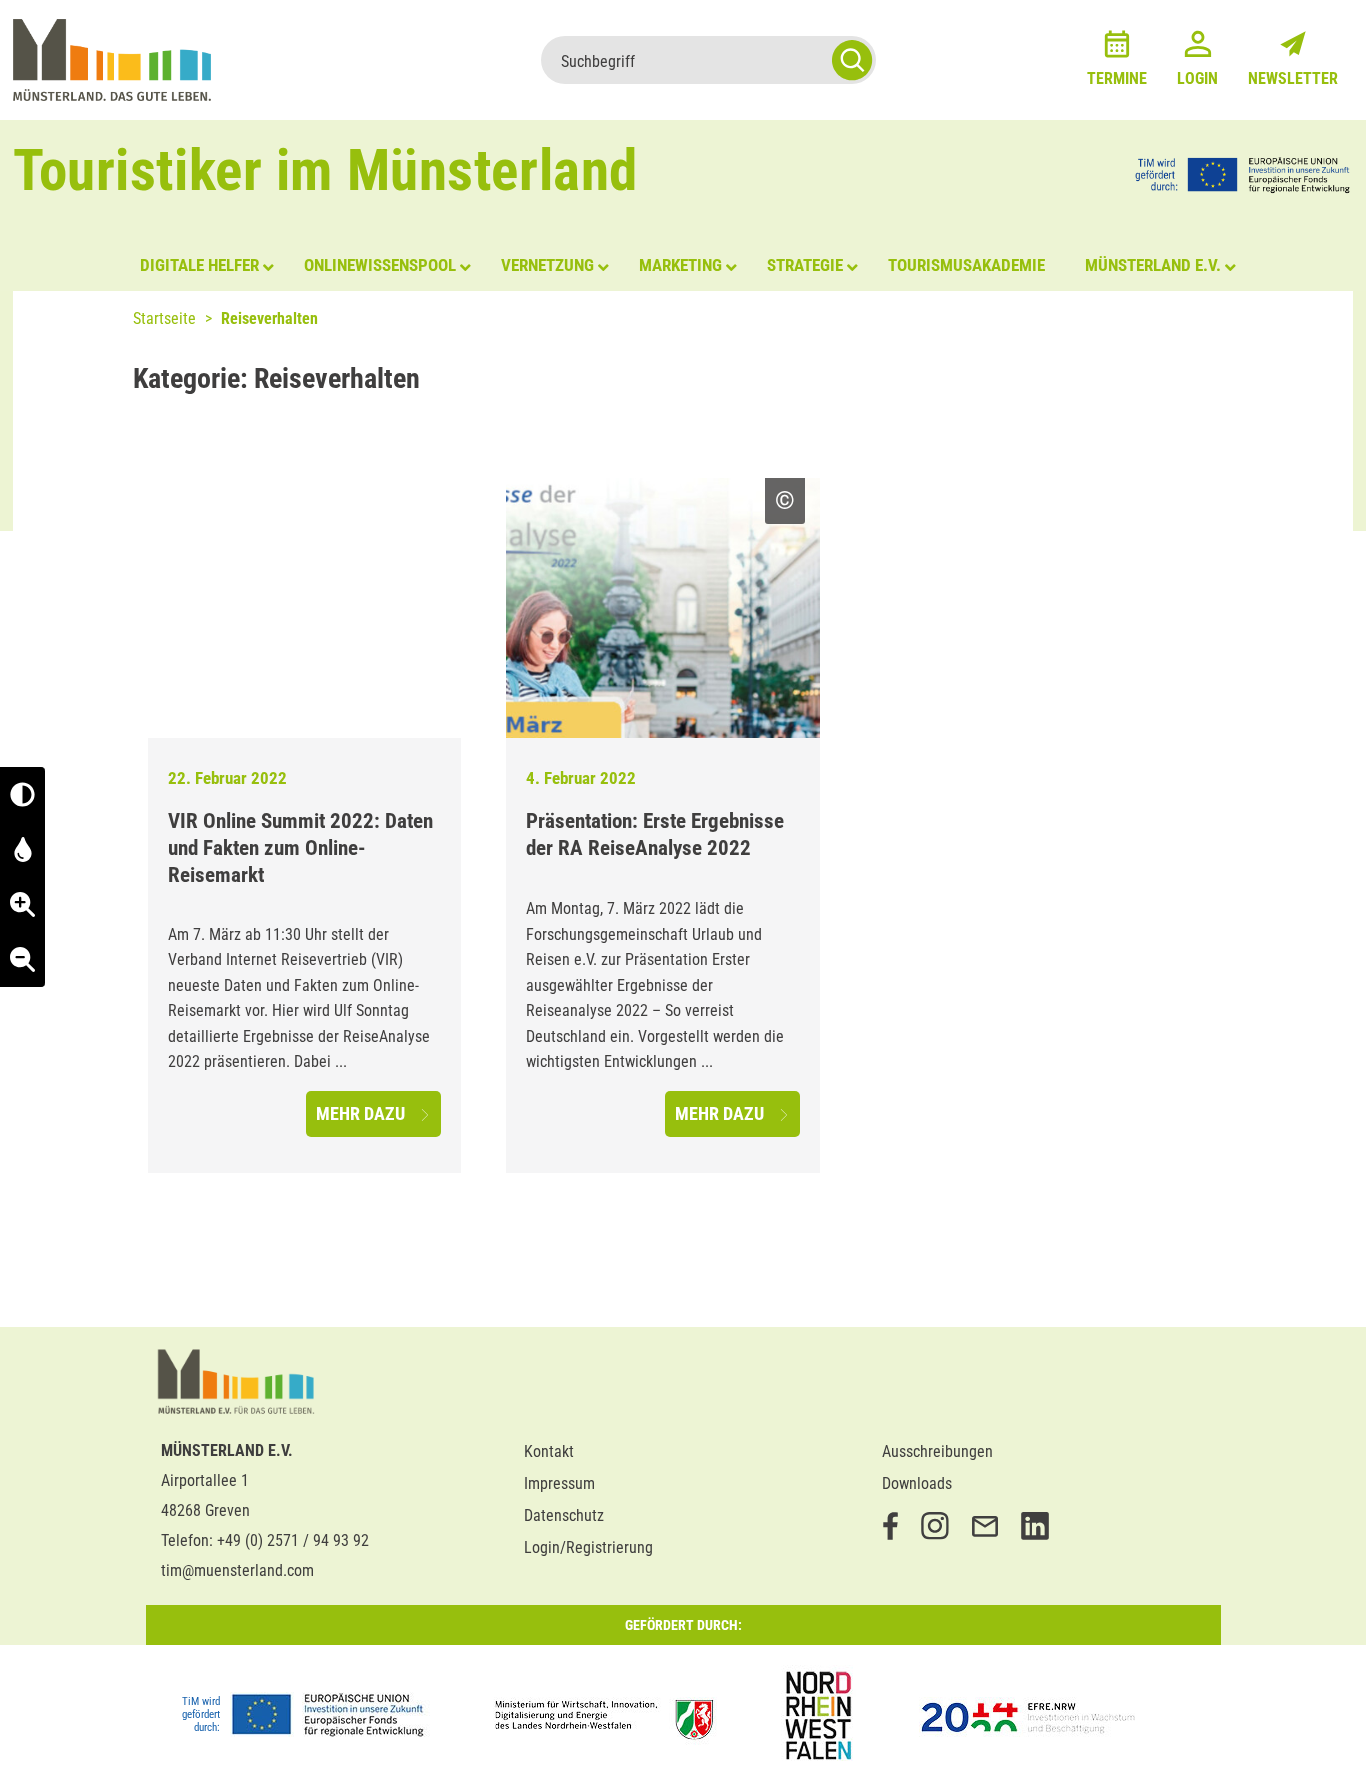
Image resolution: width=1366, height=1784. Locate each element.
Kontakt (549, 1451)
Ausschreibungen (937, 1451)
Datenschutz (564, 1515)
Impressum (559, 1483)
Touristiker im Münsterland (325, 170)
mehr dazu (362, 1113)
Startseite (164, 318)
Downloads (917, 1483)
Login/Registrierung (588, 1547)
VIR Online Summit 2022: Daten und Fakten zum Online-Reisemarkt (300, 848)
